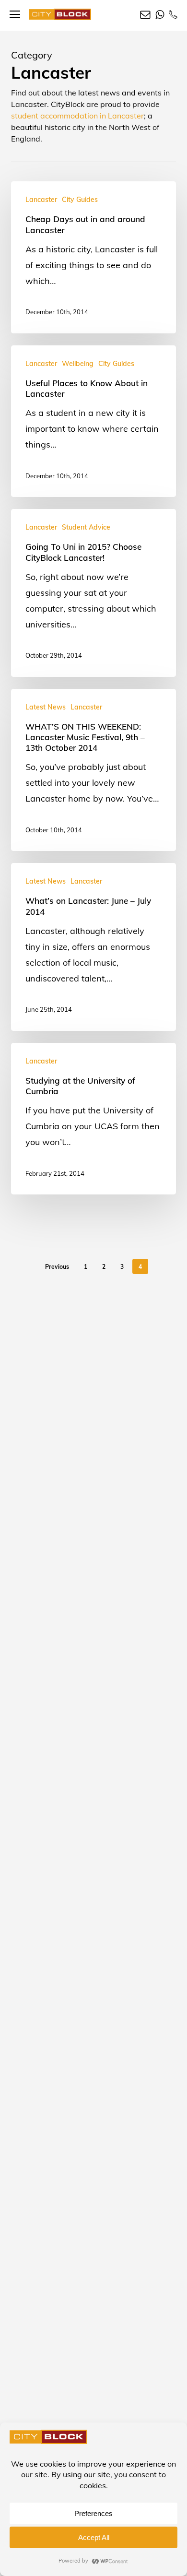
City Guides (80, 200)
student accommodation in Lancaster (77, 116)
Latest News (46, 707)
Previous (57, 1267)
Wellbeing (78, 364)
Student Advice (86, 527)
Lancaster (41, 200)
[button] (15, 15)
